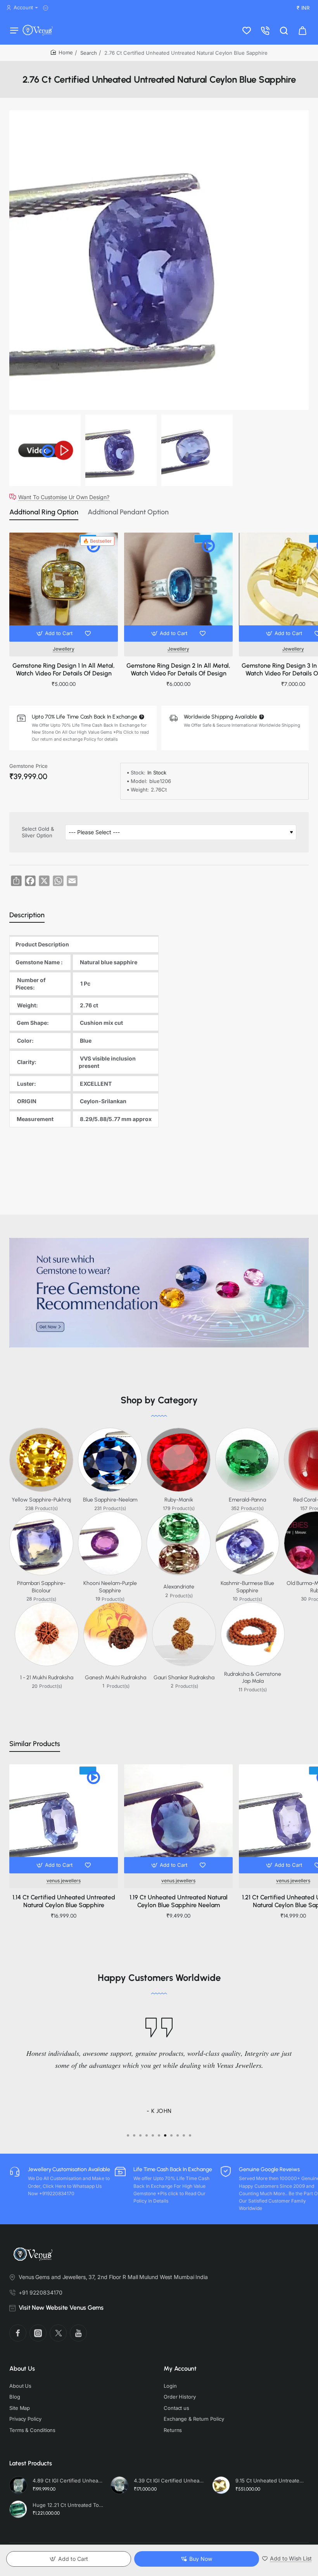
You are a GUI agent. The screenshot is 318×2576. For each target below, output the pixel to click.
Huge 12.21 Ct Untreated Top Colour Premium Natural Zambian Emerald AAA (68, 2505)
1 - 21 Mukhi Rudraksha (47, 1678)
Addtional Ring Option (44, 512)
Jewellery (64, 649)
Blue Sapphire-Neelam (110, 1500)
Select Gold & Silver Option (38, 832)
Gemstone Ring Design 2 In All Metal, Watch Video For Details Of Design (178, 670)
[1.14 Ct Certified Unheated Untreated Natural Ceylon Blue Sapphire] (64, 1819)
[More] (47, 8)
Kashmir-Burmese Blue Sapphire (247, 1587)
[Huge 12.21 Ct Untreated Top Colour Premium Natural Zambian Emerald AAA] (18, 2509)
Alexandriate (179, 1587)
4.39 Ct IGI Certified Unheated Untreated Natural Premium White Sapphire (169, 2481)
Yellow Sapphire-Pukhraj (41, 1500)
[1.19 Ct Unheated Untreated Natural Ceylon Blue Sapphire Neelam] (178, 1819)
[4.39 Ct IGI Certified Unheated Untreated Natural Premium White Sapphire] (119, 2485)
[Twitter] (58, 2333)
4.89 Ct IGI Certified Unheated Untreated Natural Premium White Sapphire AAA (68, 2481)
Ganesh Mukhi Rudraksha (116, 1678)
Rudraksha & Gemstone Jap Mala (253, 1678)
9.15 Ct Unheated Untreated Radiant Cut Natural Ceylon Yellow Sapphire (271, 2481)
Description (27, 915)
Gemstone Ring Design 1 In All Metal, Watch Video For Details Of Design (64, 670)
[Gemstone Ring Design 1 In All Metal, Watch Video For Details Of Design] (64, 587)
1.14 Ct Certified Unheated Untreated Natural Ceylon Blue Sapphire (64, 1901)
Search (89, 53)
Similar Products (35, 1744)
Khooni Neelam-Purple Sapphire (110, 1587)
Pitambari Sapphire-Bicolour (41, 1587)
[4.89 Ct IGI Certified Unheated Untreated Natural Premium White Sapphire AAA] (18, 2485)
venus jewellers (64, 1881)
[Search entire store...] (284, 30)
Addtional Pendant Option (128, 512)
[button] (55, 634)
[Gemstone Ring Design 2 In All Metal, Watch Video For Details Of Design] (178, 587)
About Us (22, 2369)
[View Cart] (302, 30)
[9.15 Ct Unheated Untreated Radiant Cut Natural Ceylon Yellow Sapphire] (221, 2485)
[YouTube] (78, 2333)
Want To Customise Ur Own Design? (64, 497)
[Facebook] (18, 2333)
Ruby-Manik (179, 1500)
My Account (180, 2369)
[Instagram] (38, 2333)
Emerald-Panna (247, 1500)
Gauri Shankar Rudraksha (184, 1678)
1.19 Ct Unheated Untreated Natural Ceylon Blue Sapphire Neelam (179, 1901)
